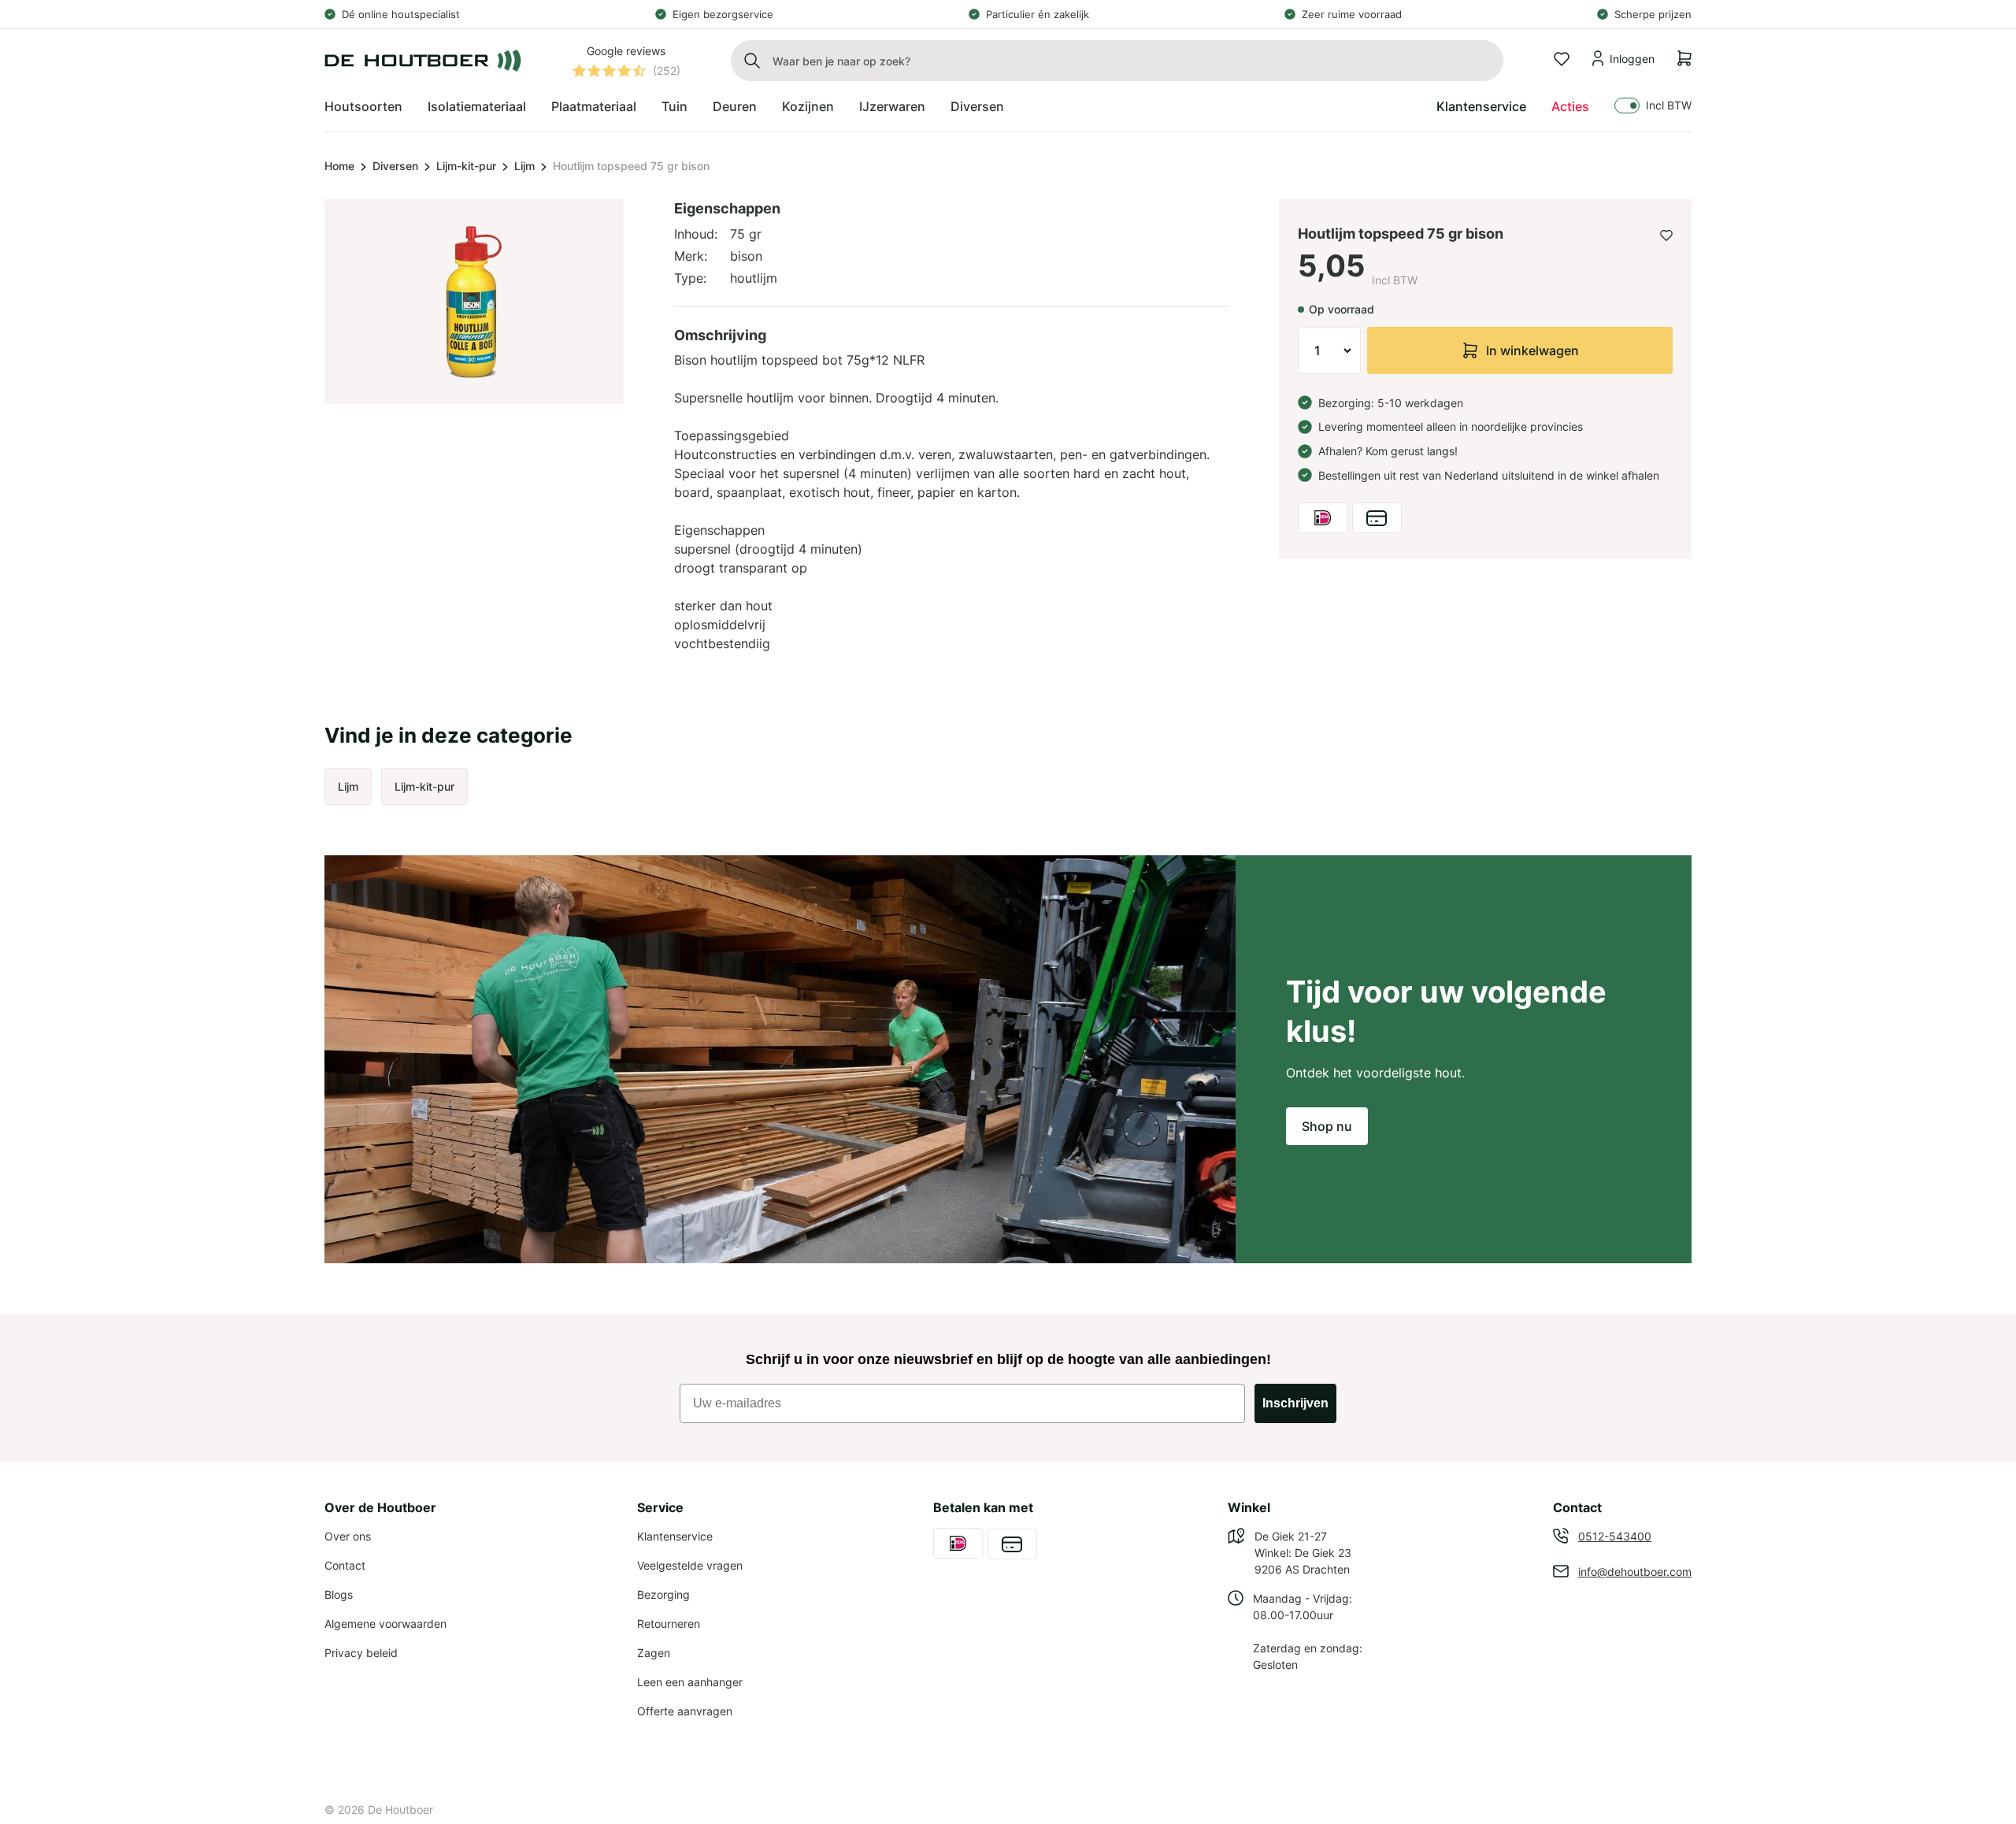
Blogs (339, 1594)
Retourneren (669, 1624)
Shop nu (1327, 1126)
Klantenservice (1481, 106)
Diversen (395, 166)
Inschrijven (1295, 1403)
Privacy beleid (361, 1653)
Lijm (524, 166)
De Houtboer (400, 1809)
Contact (345, 1565)
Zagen (654, 1653)
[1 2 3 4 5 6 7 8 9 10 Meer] (1329, 350)
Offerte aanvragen (685, 1711)
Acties (1570, 106)
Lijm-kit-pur (466, 166)
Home (339, 166)
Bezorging (663, 1594)
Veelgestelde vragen (690, 1565)
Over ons (348, 1536)
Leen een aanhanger (690, 1682)
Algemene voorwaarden (385, 1624)
